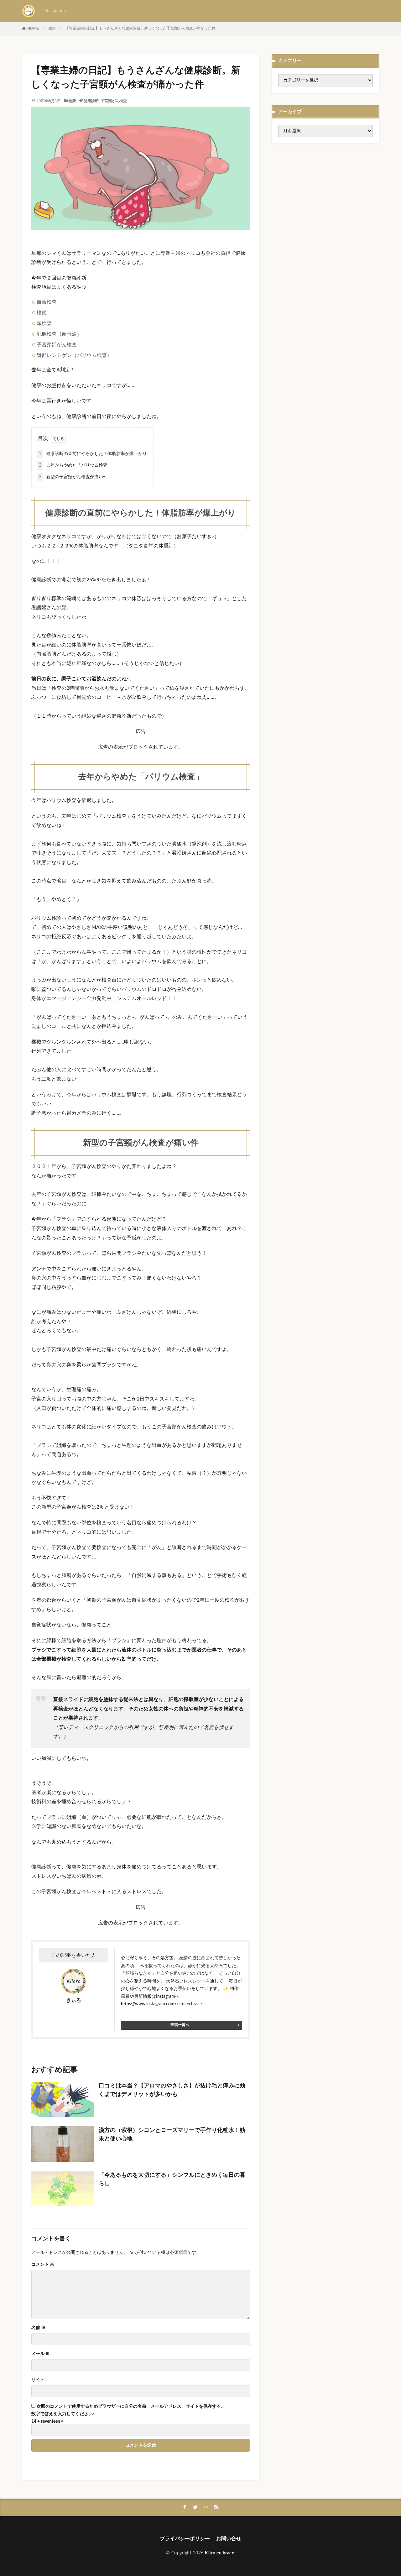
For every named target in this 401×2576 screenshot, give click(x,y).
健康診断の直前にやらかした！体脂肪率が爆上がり (93, 454)
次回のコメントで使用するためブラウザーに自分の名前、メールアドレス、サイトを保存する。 (131, 2406)
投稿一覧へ (180, 2025)
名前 (38, 2328)
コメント (43, 2264)
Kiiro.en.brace (219, 2553)
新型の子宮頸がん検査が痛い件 (73, 477)
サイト (38, 2380)
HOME (33, 29)
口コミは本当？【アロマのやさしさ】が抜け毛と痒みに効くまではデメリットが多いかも (172, 2090)
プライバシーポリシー (185, 2539)
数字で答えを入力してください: (63, 2414)
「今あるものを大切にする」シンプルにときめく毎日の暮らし (172, 2179)
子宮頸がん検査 (114, 101)
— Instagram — (55, 11)
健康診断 (91, 101)
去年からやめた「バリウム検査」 (75, 465)
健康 (52, 28)
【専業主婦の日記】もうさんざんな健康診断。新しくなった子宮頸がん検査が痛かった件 (140, 28)
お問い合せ (229, 2539)
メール (41, 2354)
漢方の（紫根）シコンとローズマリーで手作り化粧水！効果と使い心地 (172, 2135)
